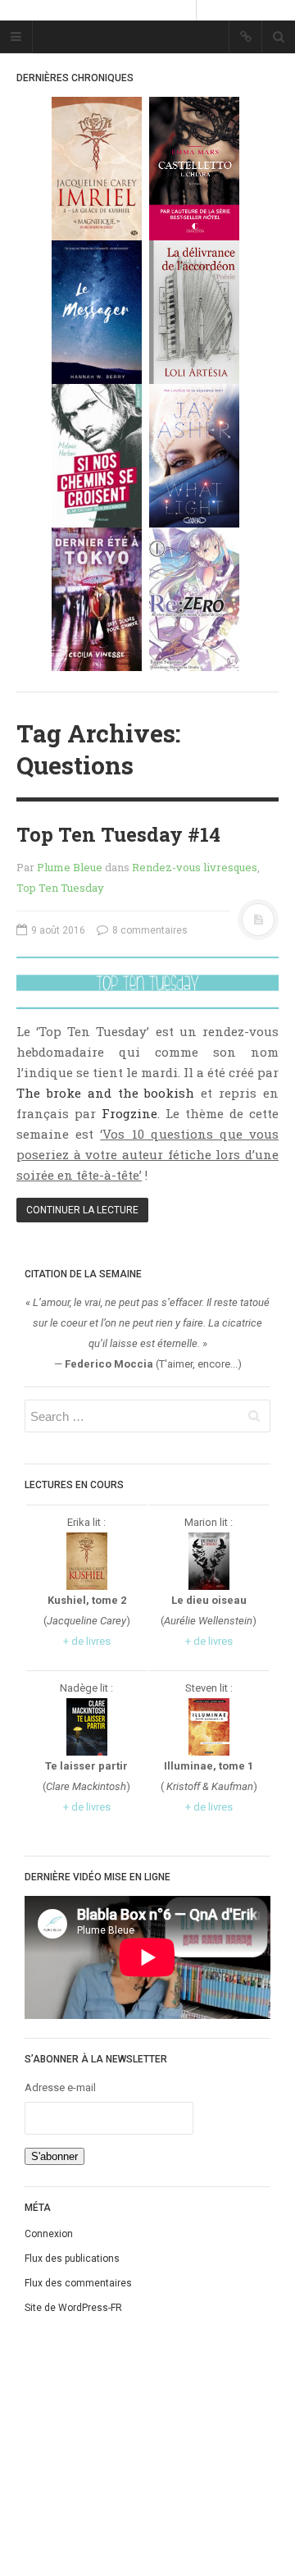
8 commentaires (149, 930)
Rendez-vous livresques (195, 867)
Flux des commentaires (78, 2283)
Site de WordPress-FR (73, 2308)
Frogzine (129, 1113)
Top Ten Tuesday (60, 888)
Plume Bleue (70, 867)
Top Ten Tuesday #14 (118, 834)
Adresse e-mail (60, 2087)
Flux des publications (72, 2259)
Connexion (49, 2234)
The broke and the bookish (105, 1093)
